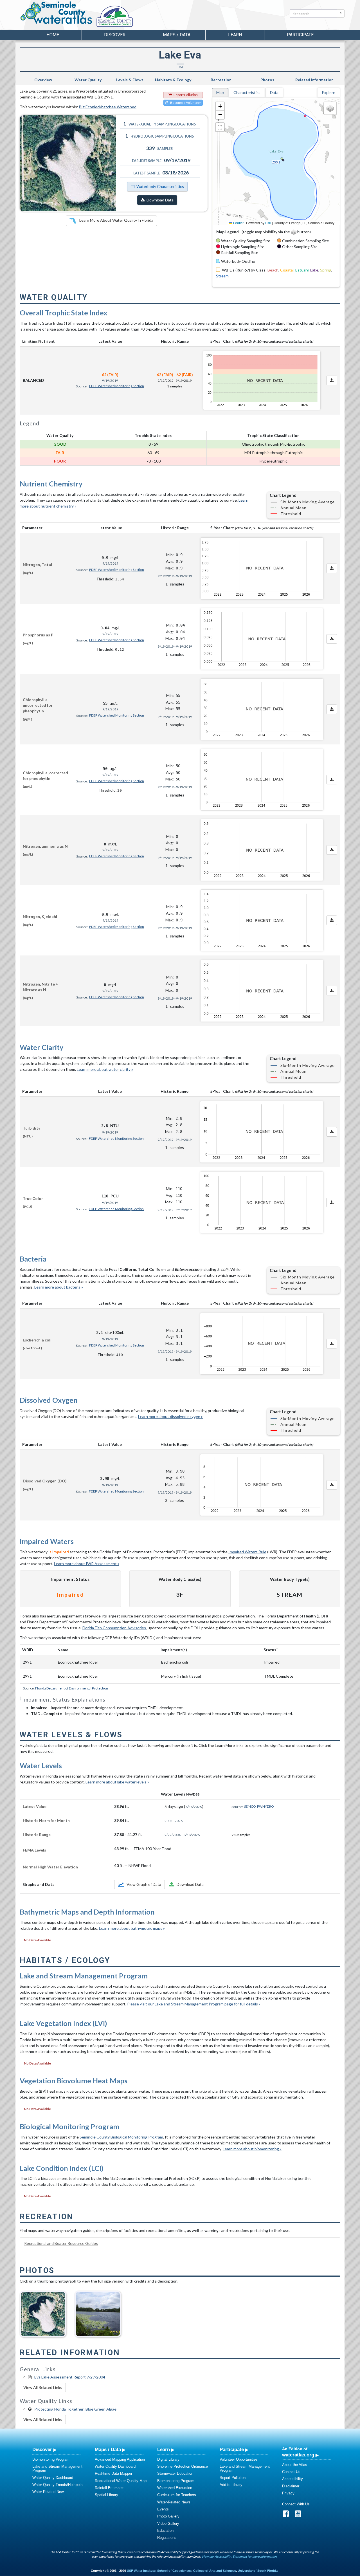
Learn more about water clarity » (105, 1069)
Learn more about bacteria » (59, 1287)
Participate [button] (300, 35)
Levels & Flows (130, 80)
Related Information (314, 80)
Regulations (167, 2538)
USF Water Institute (141, 2571)
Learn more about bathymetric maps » (132, 1928)
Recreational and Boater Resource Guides (61, 2243)
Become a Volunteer (186, 103)
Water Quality (88, 80)
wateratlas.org (298, 2455)
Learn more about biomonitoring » (252, 2149)
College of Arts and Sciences (215, 2571)
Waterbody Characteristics (160, 186)
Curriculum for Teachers (177, 2495)
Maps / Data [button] (177, 35)
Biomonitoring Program (51, 2459)
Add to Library (231, 2485)
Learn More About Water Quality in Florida (116, 220)
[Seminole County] (129, 17)
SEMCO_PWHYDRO (259, 1806)
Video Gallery (168, 2524)
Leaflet (238, 223)
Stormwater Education (175, 2473)
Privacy (288, 2493)
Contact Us (291, 2472)
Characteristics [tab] (247, 92)
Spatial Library (106, 2495)
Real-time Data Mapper (113, 2473)
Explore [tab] (329, 92)
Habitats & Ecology (173, 80)
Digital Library (168, 2459)
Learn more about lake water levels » (117, 1782)
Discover (42, 2449)
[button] (220, 106)
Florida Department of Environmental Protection (72, 1688)
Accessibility (292, 2479)
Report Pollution (186, 95)
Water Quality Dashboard (53, 2478)
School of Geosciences (174, 2571)
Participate (232, 2449)
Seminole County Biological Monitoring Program (121, 2137)
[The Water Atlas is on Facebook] (288, 2515)
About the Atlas (295, 2465)
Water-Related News (49, 2492)
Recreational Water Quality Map (121, 2481)
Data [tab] (274, 92)
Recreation (221, 80)
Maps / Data (108, 2449)
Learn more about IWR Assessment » (87, 1564)
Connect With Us (296, 2504)
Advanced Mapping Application (120, 2459)
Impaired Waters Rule (247, 1552)
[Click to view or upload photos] (68, 163)
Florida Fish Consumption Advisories (114, 1628)
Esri (268, 223)
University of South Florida (258, 2571)
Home (53, 35)
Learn (164, 2449)
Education (165, 2531)
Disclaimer (291, 2486)
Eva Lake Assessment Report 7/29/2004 (70, 2377)
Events (163, 2509)
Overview (43, 80)
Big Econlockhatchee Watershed (108, 107)
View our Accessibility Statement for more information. (239, 2556)
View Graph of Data (144, 1884)
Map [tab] (220, 92)
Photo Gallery (168, 2516)
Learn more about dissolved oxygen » (170, 1416)
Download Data (160, 200)
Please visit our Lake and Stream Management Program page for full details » (194, 2004)
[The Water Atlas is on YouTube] (300, 2515)
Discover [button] (115, 35)
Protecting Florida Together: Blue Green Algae (75, 2409)
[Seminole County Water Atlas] (56, 13)
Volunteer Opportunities (239, 2459)
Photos (267, 80)
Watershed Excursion (175, 2488)
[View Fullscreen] (220, 127)
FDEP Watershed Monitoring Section (117, 386)
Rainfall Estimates (110, 2488)
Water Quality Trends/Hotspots (58, 2485)
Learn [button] (235, 35)
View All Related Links (43, 2387)
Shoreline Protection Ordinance (183, 2466)
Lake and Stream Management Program (57, 2468)
